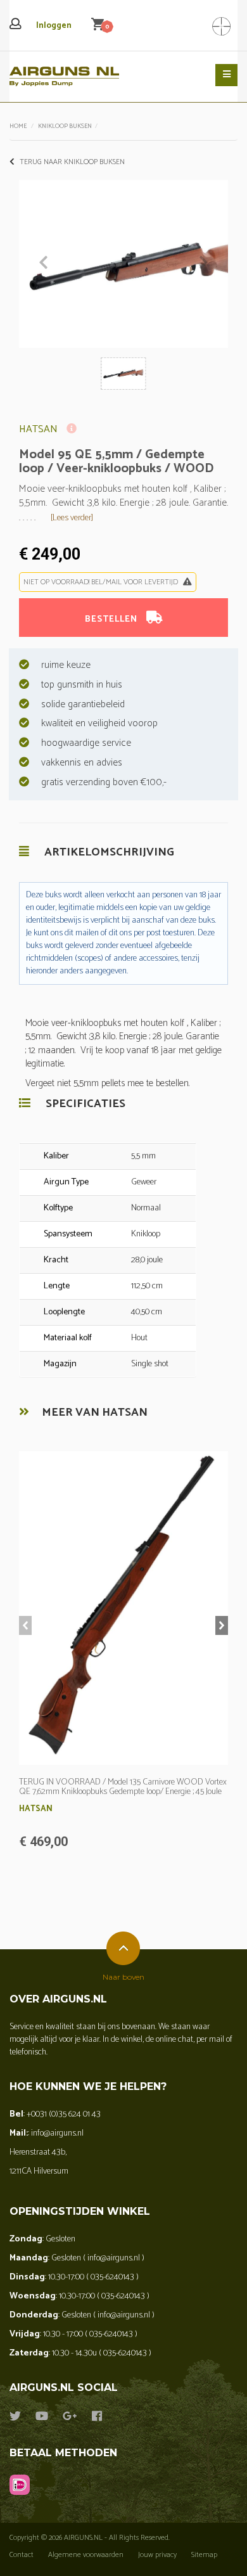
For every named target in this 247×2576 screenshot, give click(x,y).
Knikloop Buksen (65, 126)
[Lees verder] (72, 518)
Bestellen (112, 619)
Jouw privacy (157, 2555)
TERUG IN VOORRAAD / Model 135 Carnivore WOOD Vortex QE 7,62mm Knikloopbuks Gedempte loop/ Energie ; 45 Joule (123, 1787)
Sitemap (204, 2555)
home (18, 126)
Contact (22, 2555)
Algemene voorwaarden (86, 2555)
